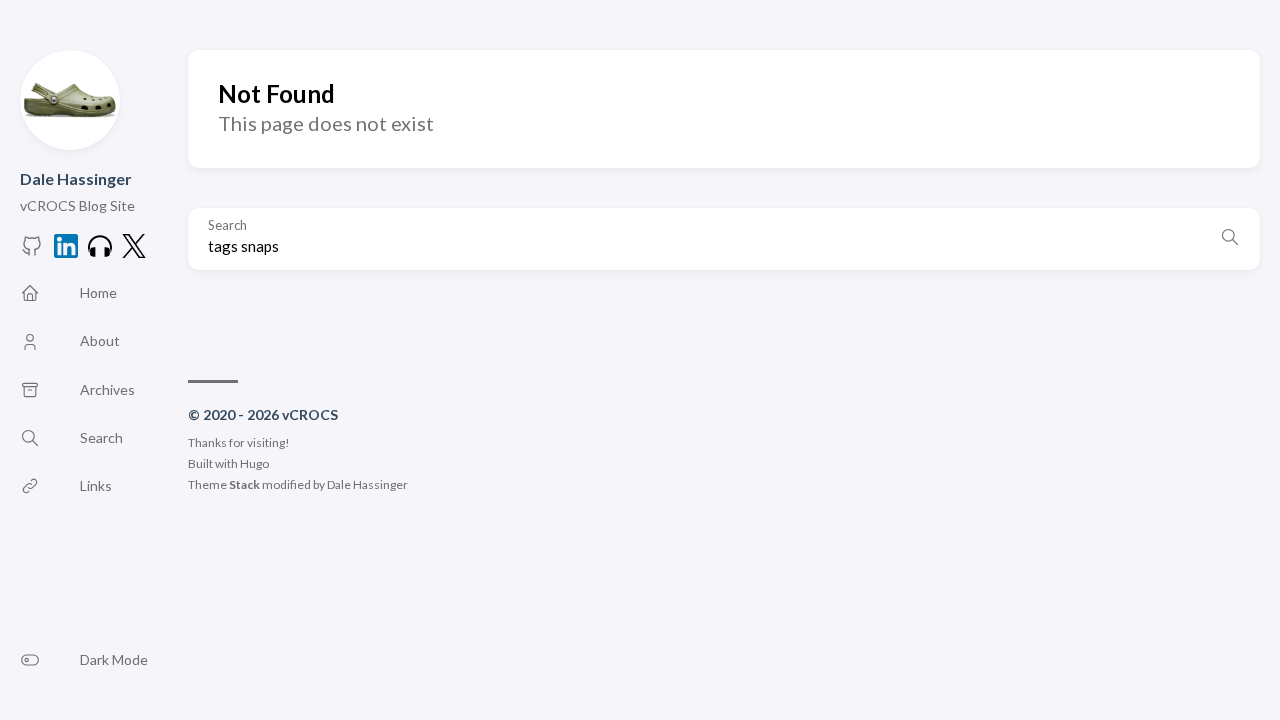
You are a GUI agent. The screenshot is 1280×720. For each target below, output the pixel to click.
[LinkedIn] (66, 251)
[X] (134, 251)
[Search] (1230, 239)
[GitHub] (32, 251)
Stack (244, 484)
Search (227, 225)
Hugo (254, 463)
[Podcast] (100, 251)
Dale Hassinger (76, 178)
